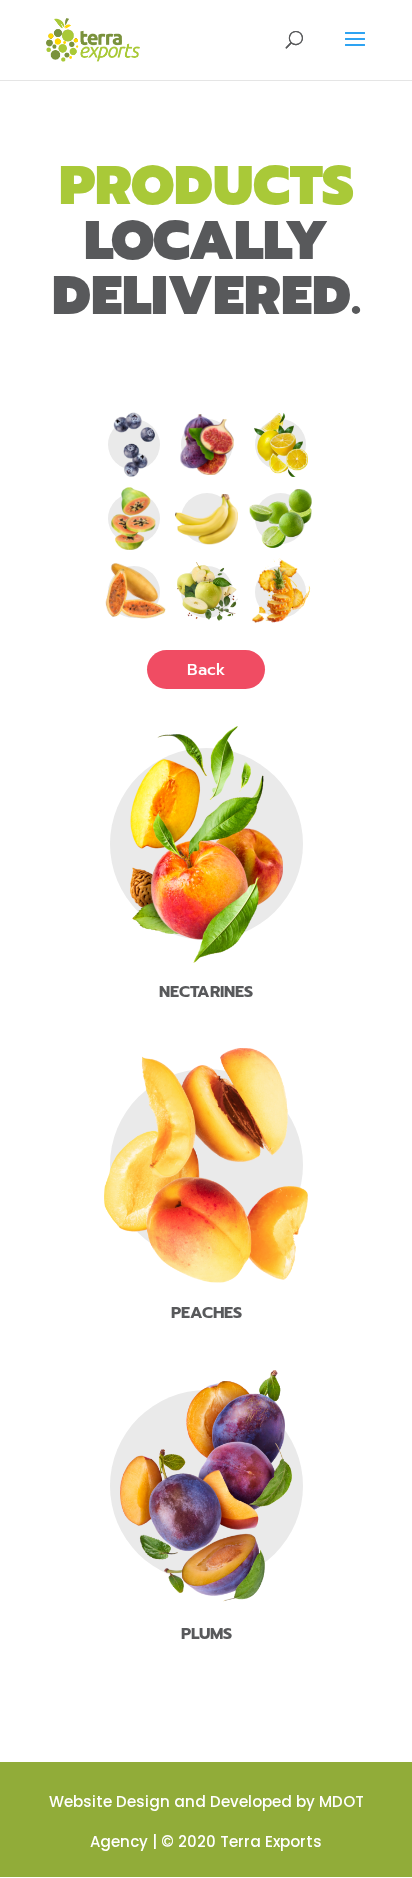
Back (206, 670)
